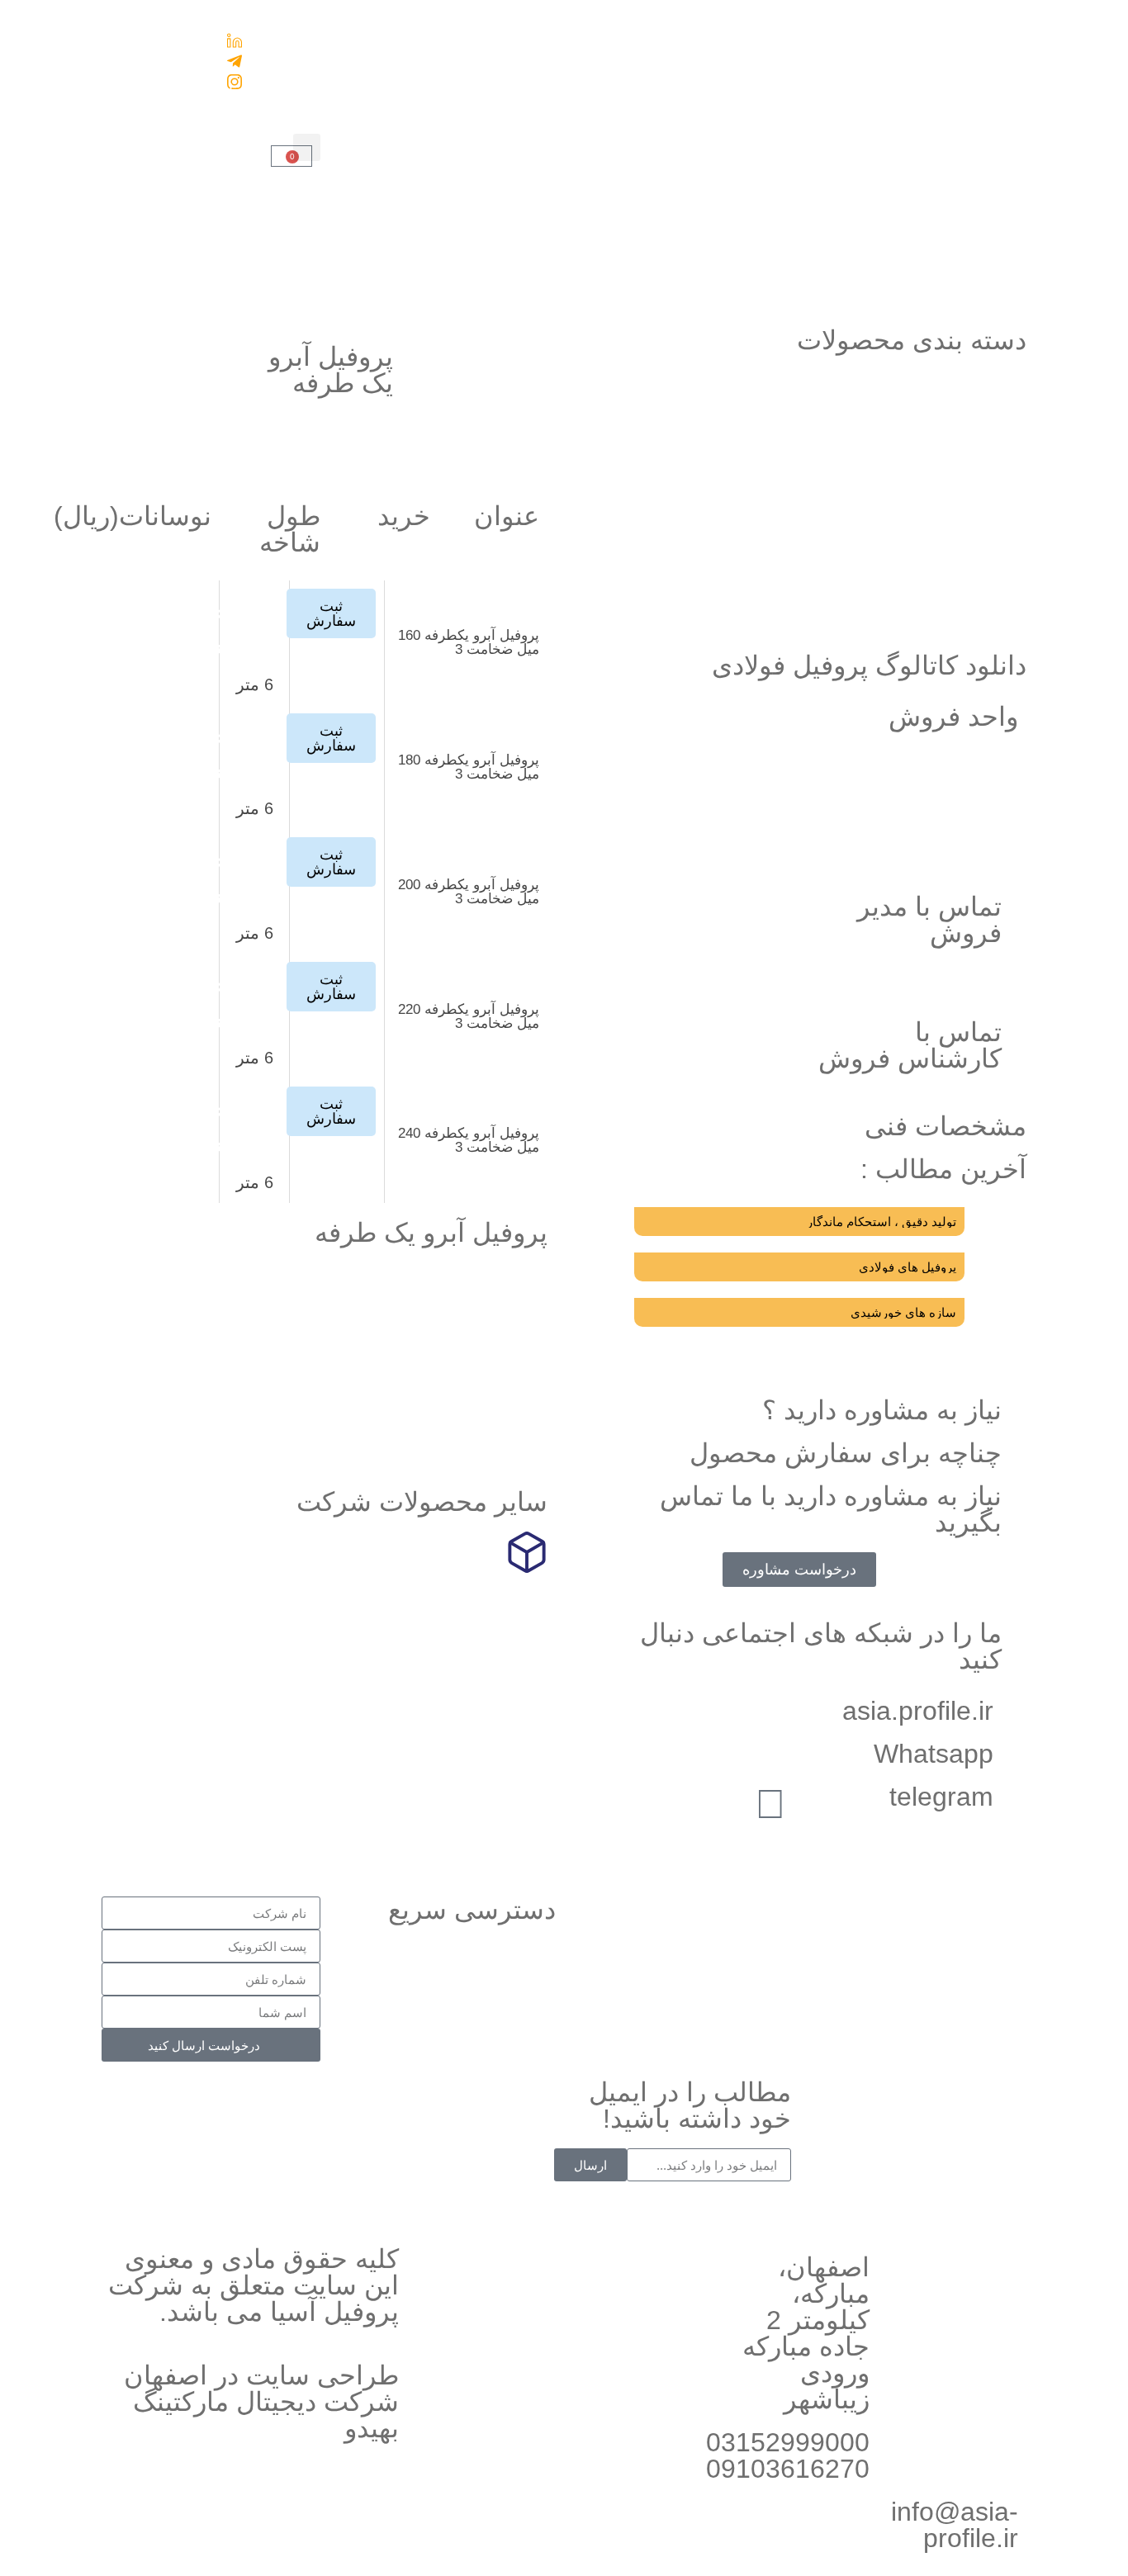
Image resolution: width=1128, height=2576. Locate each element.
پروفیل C (981, 427)
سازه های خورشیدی (903, 1312)
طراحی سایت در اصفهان (261, 2375)
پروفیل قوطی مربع (950, 503)
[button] (307, 147)
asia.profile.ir (918, 1711)
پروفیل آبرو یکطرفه (948, 579)
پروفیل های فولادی (908, 1267)
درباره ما (269, 52)
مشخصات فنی (946, 1126)
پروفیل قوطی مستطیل (938, 541)
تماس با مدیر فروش (929, 920)
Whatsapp (934, 1754)
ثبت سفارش (493, 267)
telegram (941, 1797)
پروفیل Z (982, 389)
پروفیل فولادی (487, 1706)
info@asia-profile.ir (955, 2525)
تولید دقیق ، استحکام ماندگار (882, 1222)
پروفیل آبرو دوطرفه (948, 617)
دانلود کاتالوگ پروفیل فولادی (869, 665)
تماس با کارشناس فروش (910, 1045)
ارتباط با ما (262, 90)
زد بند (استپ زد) (959, 465)
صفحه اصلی (493, 153)
